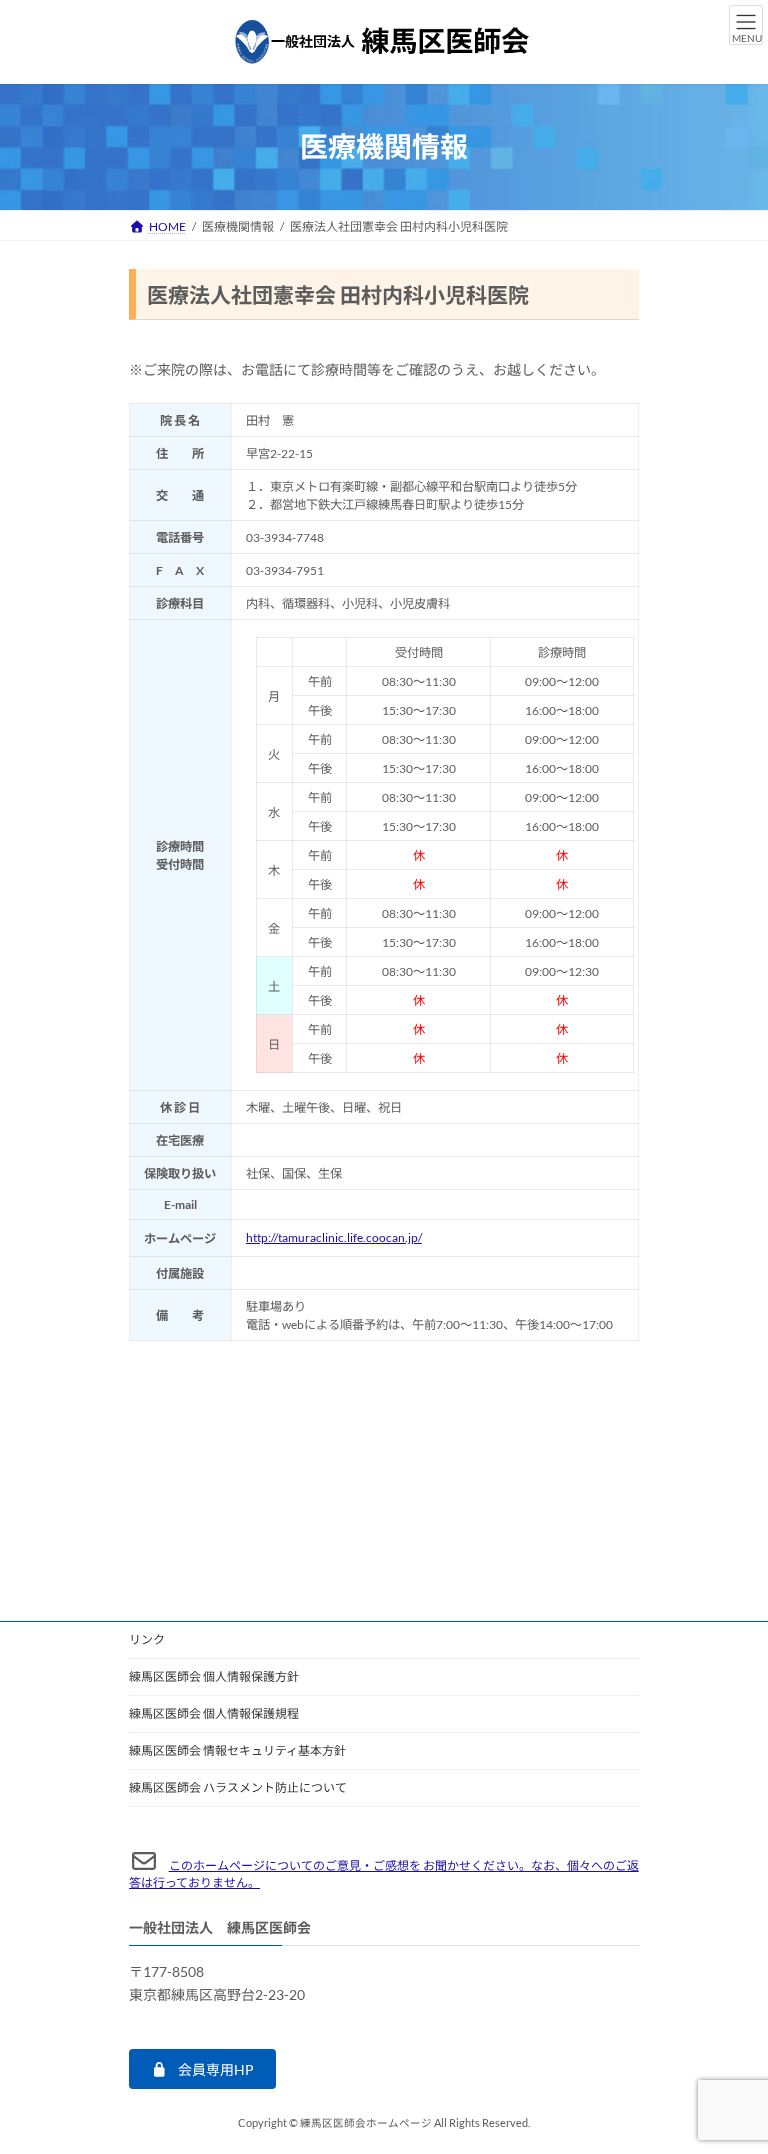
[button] (202, 2069)
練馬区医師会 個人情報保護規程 (214, 1713)
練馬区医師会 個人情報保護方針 (214, 1676)
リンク (147, 1639)
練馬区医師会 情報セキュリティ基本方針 (237, 1750)
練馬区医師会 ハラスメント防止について (238, 1787)
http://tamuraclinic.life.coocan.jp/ (334, 1237)
